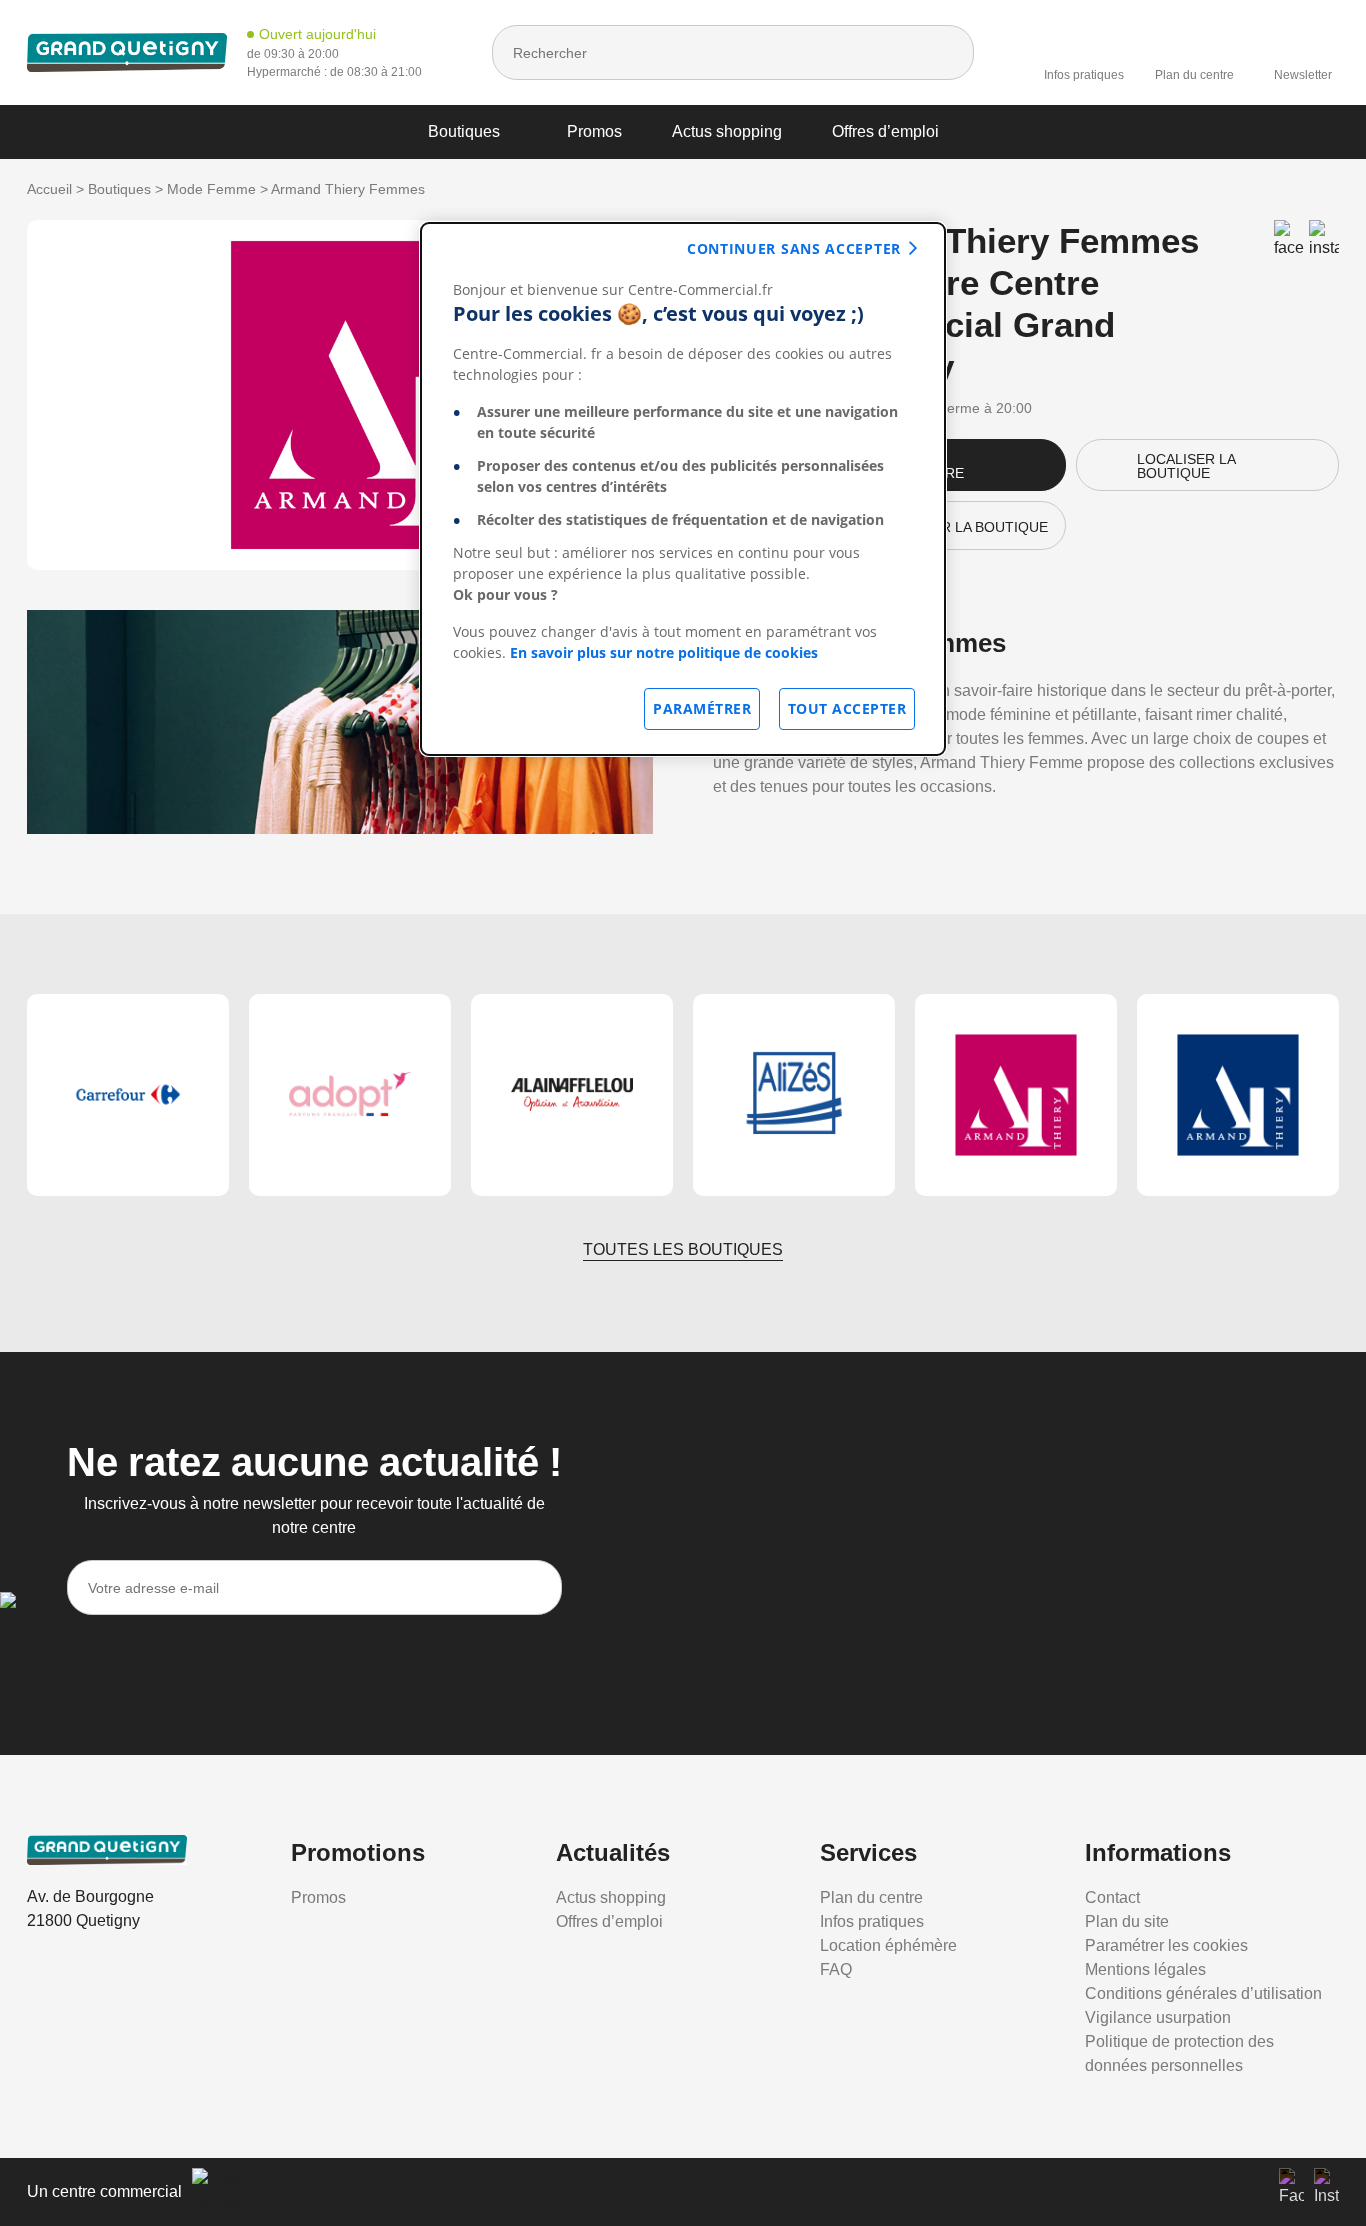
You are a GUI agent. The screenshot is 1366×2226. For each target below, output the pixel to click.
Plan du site (1127, 1921)
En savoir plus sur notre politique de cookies (664, 652)
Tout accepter (847, 708)
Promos (594, 131)
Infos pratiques (1084, 75)
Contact (1112, 1897)
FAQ (836, 1969)
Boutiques (464, 131)
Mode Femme (211, 189)
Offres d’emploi (885, 131)
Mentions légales (1145, 1969)
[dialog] (683, 489)
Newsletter (1303, 75)
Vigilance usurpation (1158, 2017)
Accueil (49, 189)
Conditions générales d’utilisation (1203, 1993)
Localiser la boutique (1186, 466)
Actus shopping (727, 131)
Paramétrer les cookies (1166, 1945)
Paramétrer (702, 708)
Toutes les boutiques (683, 1249)
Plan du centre (1194, 75)
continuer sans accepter (794, 248)
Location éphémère (888, 1945)
